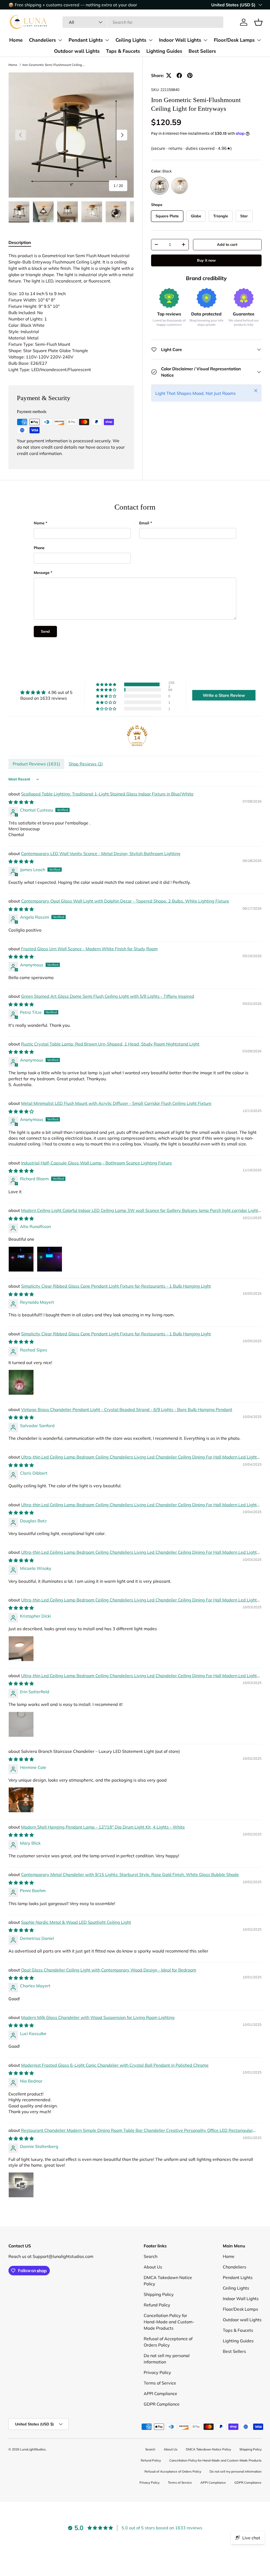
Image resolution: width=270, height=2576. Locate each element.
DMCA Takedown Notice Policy (208, 2449)
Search (151, 2256)
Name (39, 523)
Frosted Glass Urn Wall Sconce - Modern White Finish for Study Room (89, 949)
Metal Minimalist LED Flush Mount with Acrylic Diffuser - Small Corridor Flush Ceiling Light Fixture (116, 1103)
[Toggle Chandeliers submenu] (60, 40)
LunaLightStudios (33, 2449)
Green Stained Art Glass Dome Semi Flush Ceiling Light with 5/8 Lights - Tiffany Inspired (108, 996)
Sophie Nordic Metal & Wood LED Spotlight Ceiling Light (76, 1922)
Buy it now (206, 260)
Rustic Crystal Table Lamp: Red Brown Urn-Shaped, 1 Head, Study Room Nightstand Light (110, 1044)
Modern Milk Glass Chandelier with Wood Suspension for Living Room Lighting (98, 2017)
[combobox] (143, 22)
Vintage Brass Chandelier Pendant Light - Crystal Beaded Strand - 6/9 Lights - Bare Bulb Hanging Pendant (127, 1409)
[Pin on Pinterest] (190, 75)
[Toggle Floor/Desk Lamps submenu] (259, 40)
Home (16, 40)
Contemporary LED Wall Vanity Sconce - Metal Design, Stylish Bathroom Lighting (101, 853)
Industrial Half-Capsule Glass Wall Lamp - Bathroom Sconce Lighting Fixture (97, 1163)
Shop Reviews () (86, 764)
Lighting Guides (164, 51)
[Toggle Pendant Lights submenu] (107, 40)
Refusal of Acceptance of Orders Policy (173, 2471)
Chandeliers (42, 40)
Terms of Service (160, 2383)
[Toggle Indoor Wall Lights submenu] (205, 40)
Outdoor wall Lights (77, 51)
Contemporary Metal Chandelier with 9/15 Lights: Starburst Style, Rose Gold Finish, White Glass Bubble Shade (130, 1874)
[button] (258, 22)
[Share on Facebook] (179, 75)
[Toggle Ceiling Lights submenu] (151, 40)
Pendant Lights (86, 40)
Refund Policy (157, 2305)
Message (42, 573)
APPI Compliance (160, 2393)
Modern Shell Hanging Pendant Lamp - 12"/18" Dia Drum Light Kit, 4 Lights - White (103, 1827)
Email (144, 523)
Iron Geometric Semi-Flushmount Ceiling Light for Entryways (54, 65)
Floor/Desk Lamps (234, 40)
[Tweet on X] (169, 75)
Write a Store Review (224, 695)
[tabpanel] (71, 313)
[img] (46, 692)
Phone (39, 548)
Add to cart (227, 244)
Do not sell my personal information (236, 2471)
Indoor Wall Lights (180, 40)
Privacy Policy (157, 2372)
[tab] (20, 242)
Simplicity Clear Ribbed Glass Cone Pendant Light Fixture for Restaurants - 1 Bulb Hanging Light (116, 1286)
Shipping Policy (159, 2294)
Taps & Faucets (123, 51)
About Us (153, 2267)
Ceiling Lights (131, 40)
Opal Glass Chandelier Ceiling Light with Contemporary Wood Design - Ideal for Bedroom (109, 1970)
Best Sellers (202, 51)
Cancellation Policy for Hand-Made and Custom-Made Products (169, 2322)
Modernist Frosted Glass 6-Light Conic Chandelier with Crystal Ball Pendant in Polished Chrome (115, 2065)
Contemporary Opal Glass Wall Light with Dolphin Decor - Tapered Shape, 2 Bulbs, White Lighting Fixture (125, 901)
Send (45, 631)
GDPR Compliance (162, 2404)
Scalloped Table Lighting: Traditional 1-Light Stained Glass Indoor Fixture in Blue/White (107, 794)
